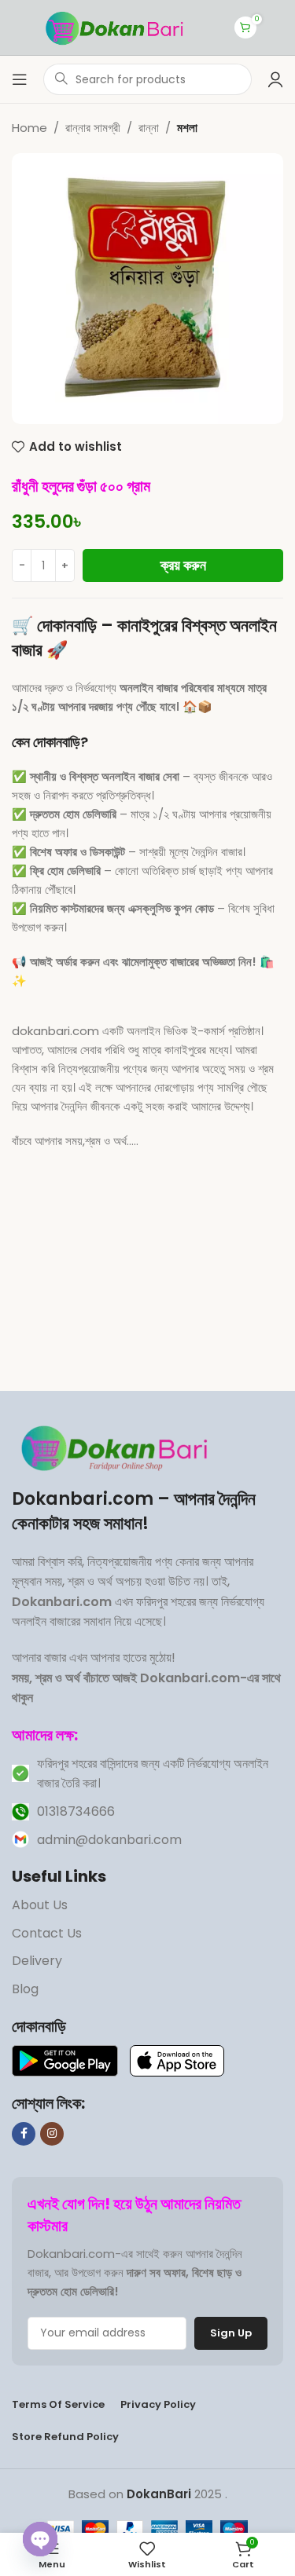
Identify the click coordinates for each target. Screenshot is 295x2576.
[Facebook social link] (24, 2134)
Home (29, 128)
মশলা (187, 128)
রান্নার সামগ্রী (93, 128)
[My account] (275, 79)
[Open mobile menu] (20, 79)
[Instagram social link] (52, 2134)
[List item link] (147, 1774)
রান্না (149, 128)
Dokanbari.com (83, 1499)
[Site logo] (117, 26)
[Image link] (118, 1446)
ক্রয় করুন (183, 565)
